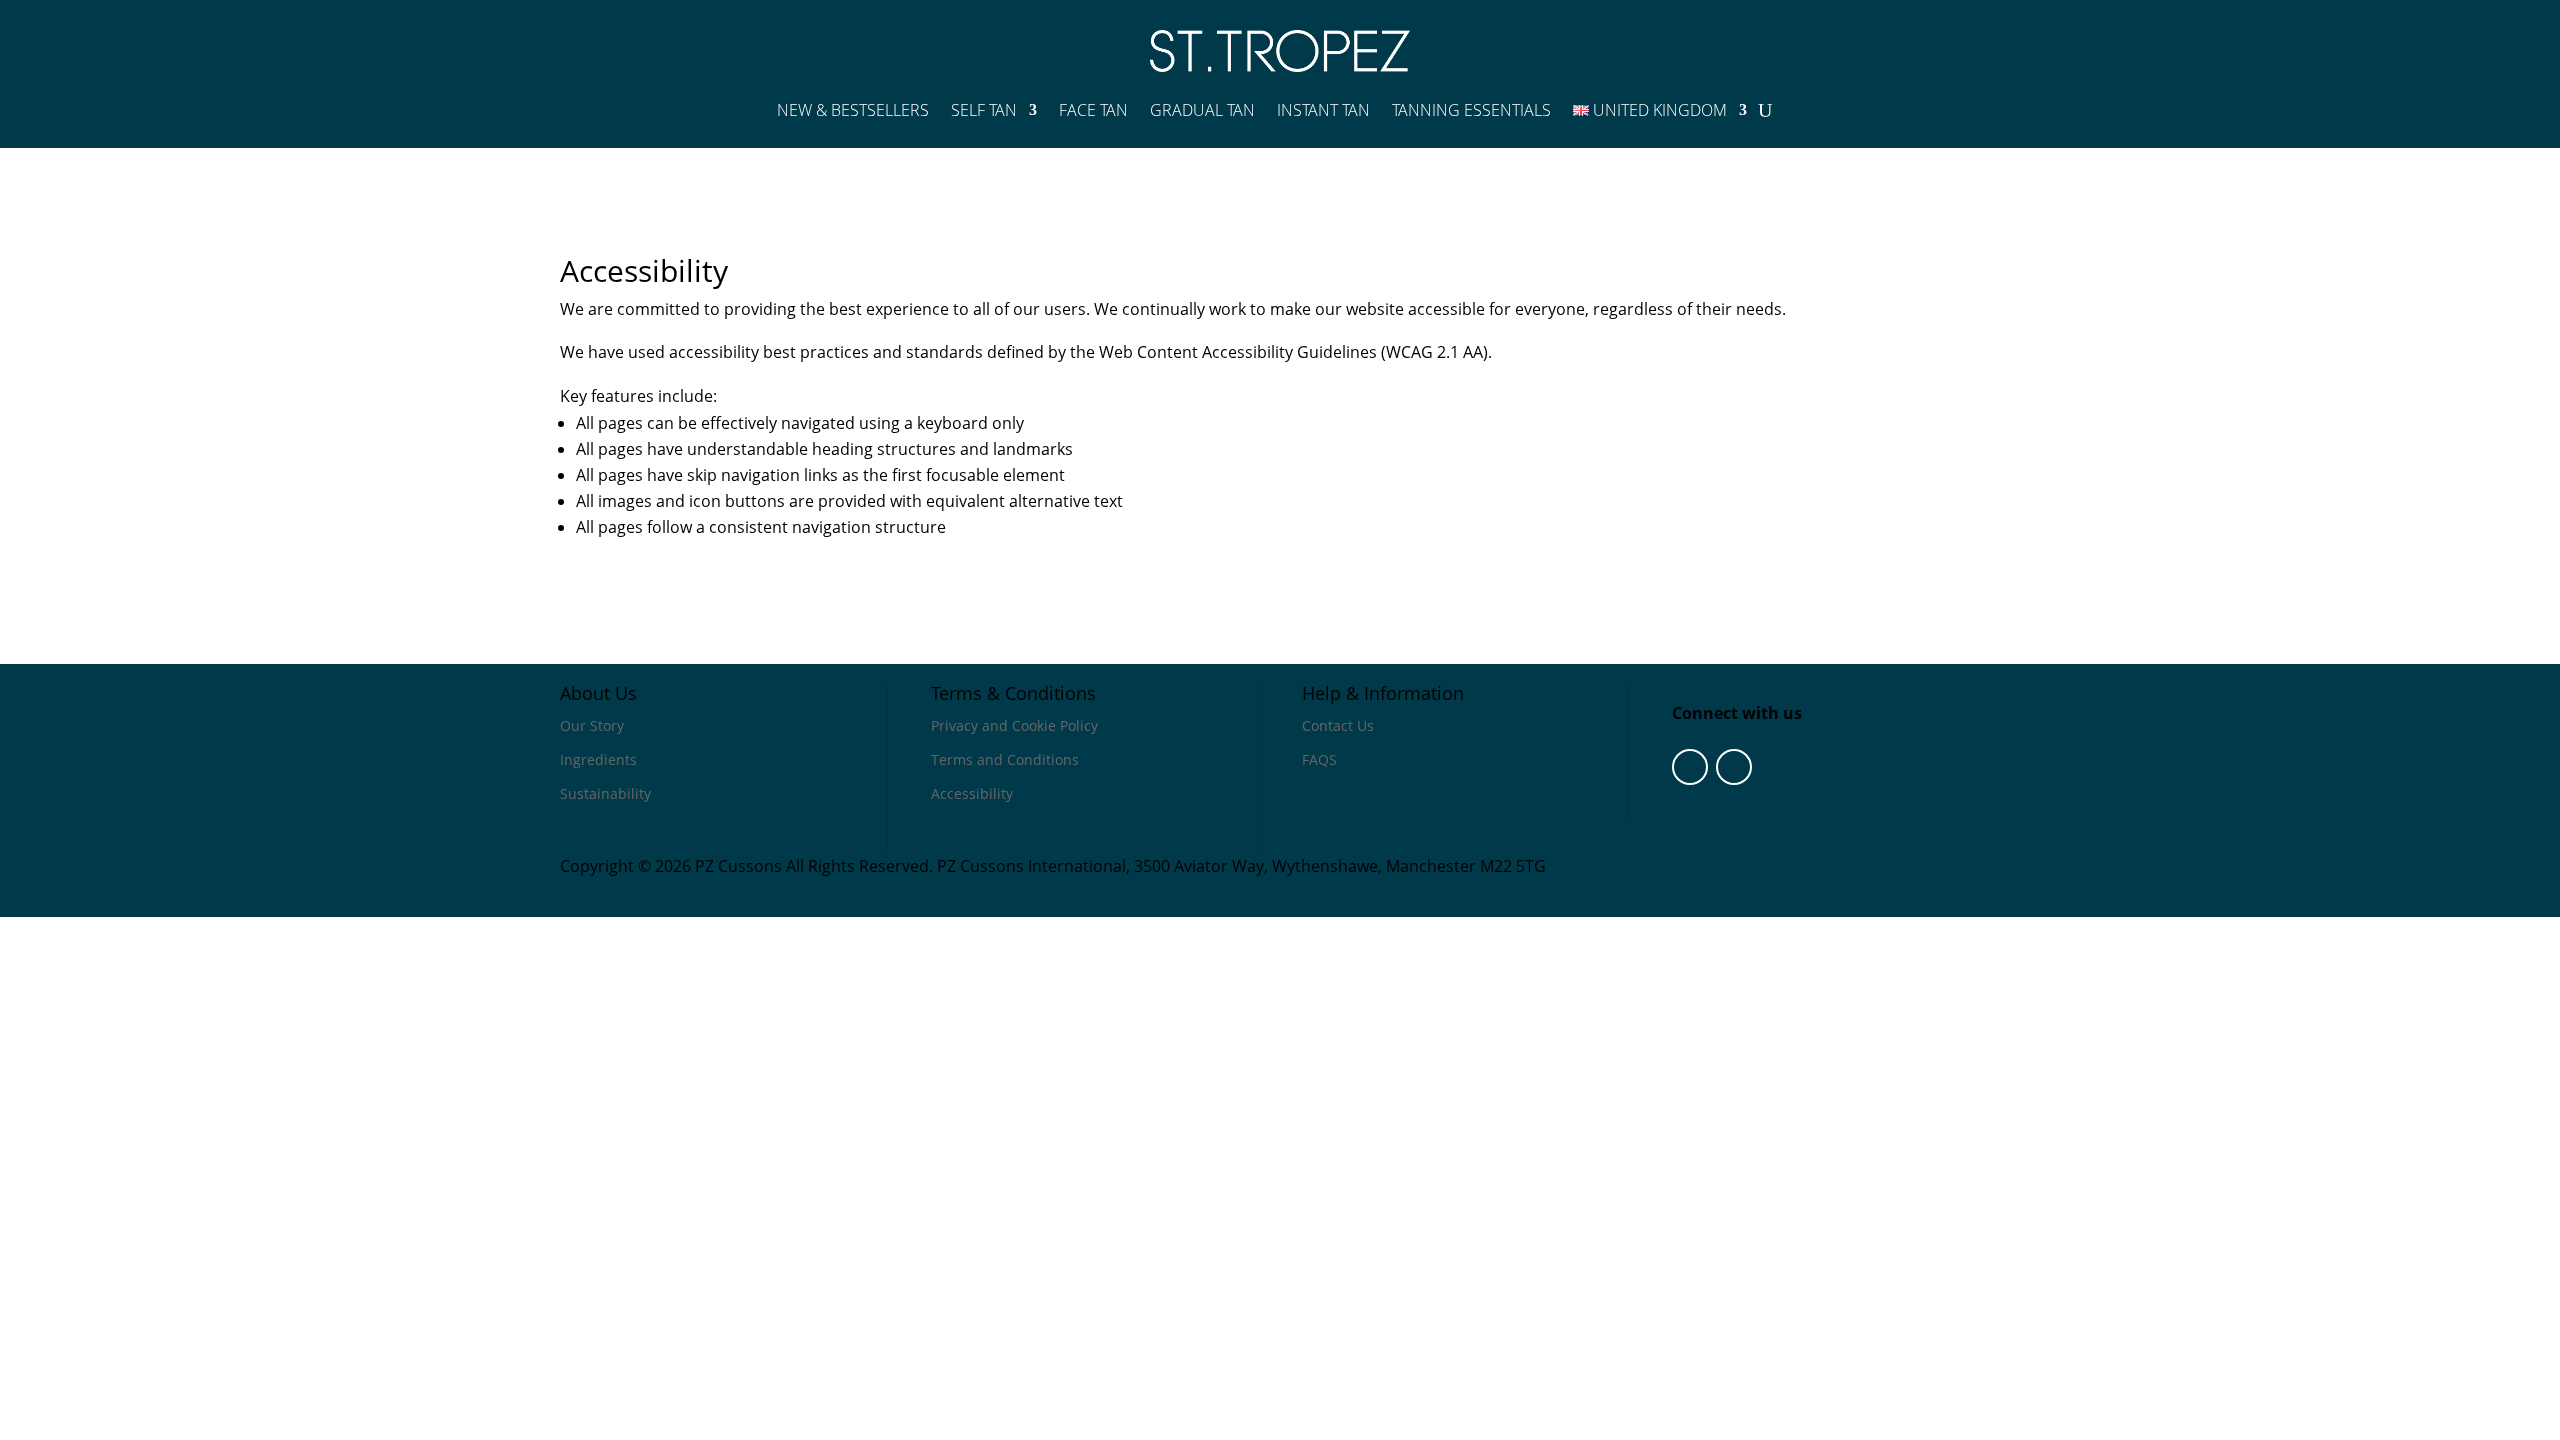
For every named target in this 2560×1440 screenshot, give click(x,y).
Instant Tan (1323, 110)
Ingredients (598, 759)
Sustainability (605, 793)
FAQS (1319, 759)
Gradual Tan (1202, 110)
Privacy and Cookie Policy (1014, 725)
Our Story (592, 725)
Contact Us (1338, 725)
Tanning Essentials (1471, 110)
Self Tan (984, 110)
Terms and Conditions (1005, 759)
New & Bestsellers (853, 110)
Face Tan (1093, 110)
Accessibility (972, 793)
